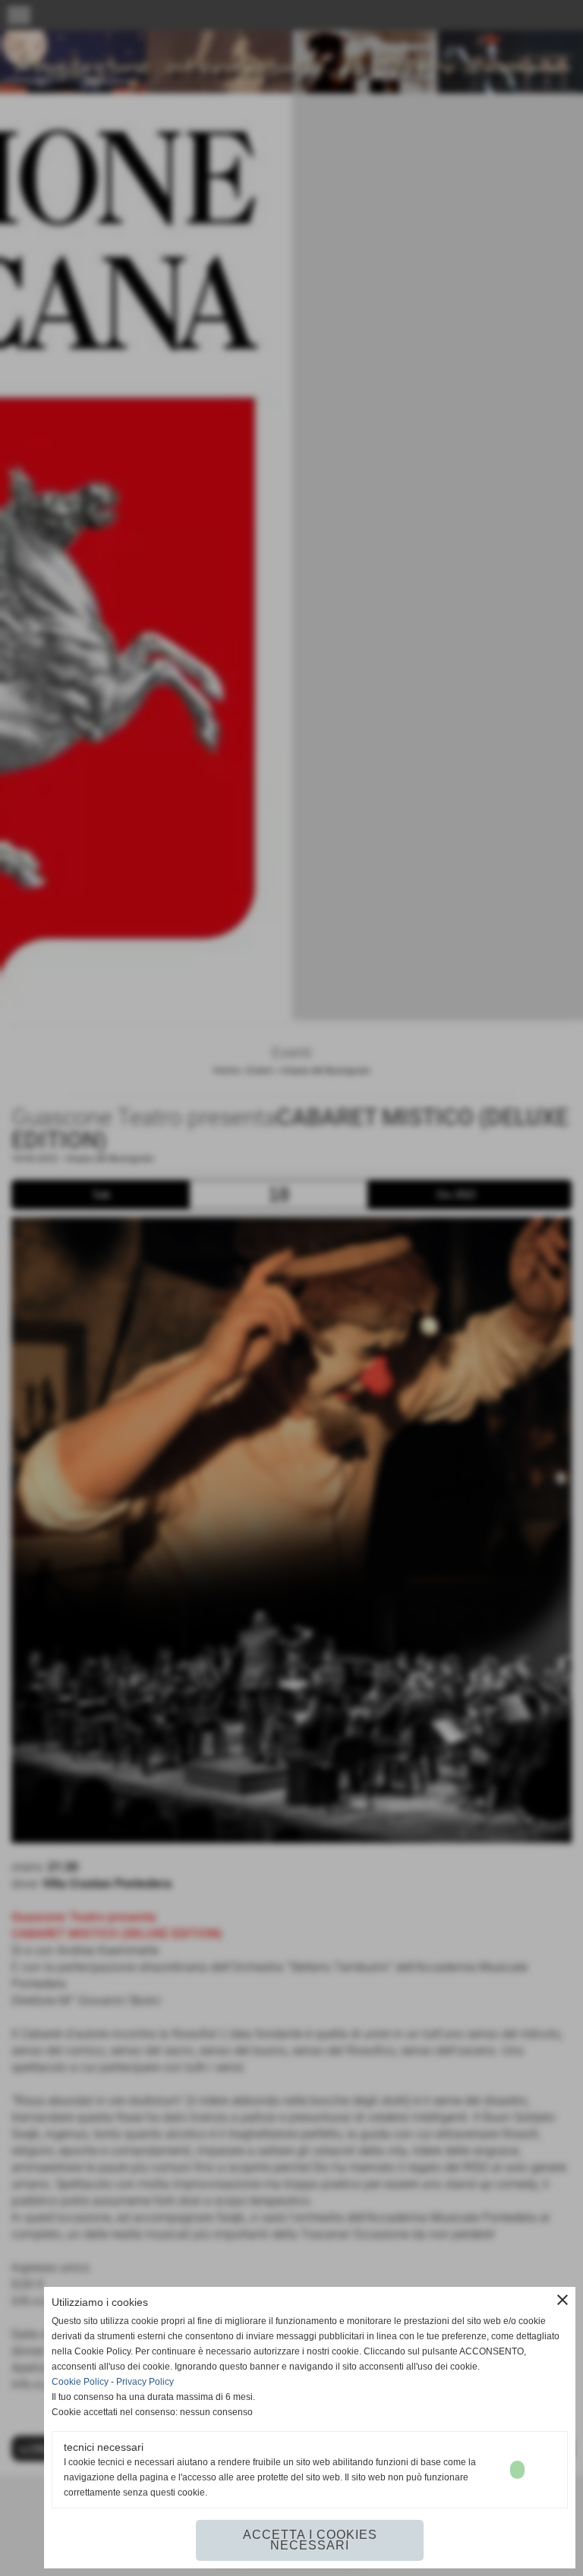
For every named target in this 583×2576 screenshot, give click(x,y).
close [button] (563, 2300)
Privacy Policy (145, 2382)
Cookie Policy (80, 2382)
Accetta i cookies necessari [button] (310, 2540)
